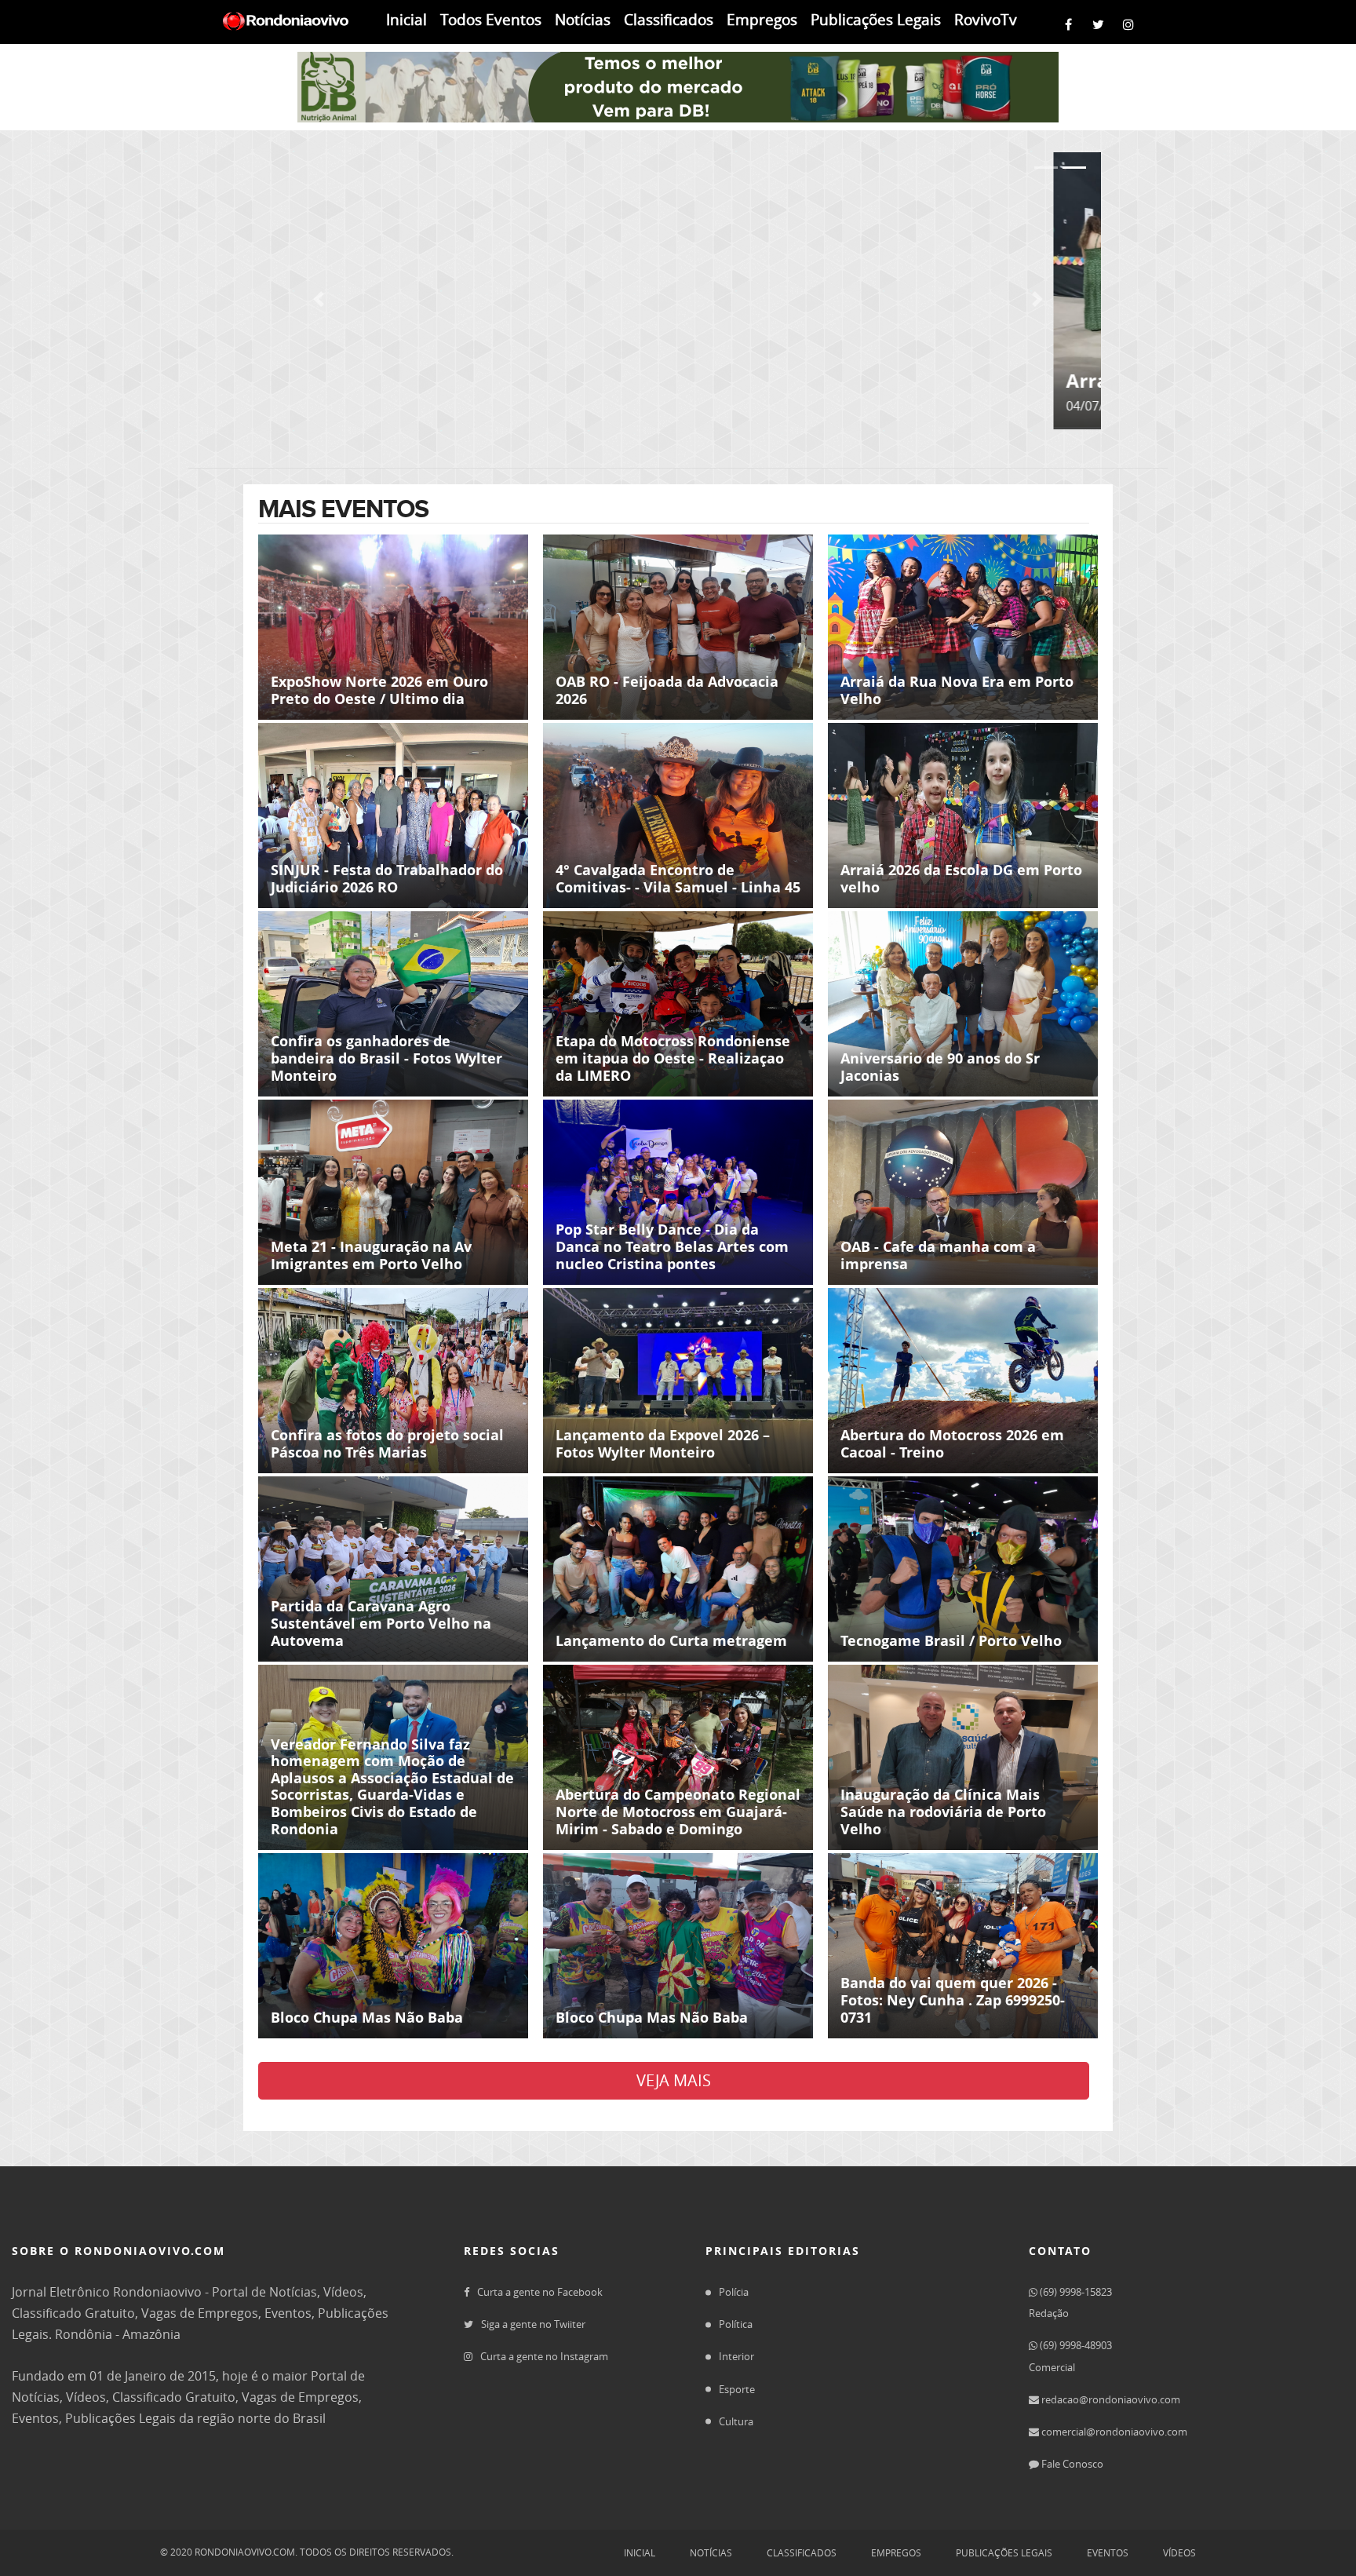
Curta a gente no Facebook (540, 2292)
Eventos (1108, 2552)
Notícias (583, 20)
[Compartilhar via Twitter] (1102, 22)
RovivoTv (986, 20)
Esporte (737, 2389)
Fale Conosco (1071, 2464)
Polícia (734, 2292)
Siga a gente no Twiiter (533, 2324)
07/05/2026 (944, 374)
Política (736, 2324)
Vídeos (1179, 2552)
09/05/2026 (722, 374)
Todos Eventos (491, 20)
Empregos (762, 20)
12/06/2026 (722, 221)
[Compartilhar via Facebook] (1072, 22)
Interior (736, 2356)
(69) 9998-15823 (1075, 2292)
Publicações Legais (876, 20)
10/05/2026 (944, 221)
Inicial (406, 20)
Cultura (736, 2421)
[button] (319, 299)
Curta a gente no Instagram (544, 2356)
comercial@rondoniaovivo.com (1113, 2432)
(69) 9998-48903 (1075, 2345)
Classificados (669, 20)
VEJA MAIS (674, 2080)
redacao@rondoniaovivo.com (1110, 2399)
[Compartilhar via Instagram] (1132, 22)
